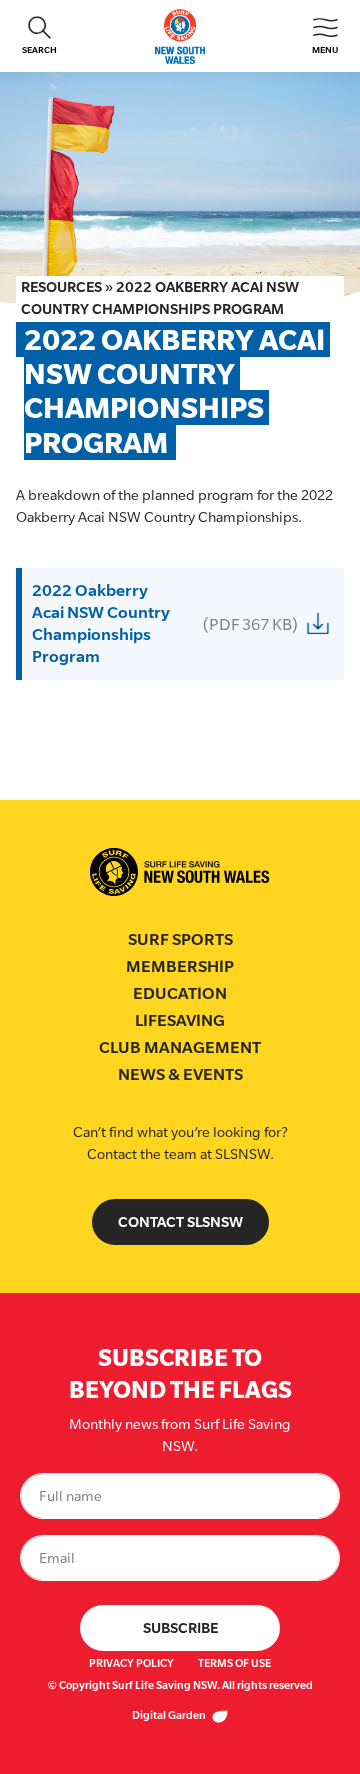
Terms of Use (234, 1663)
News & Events (180, 1074)
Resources (61, 286)
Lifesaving (180, 1020)
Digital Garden (170, 1715)
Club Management (180, 1047)
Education (180, 993)
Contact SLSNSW (180, 1221)
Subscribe (180, 1627)
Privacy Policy (131, 1663)
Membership (180, 966)
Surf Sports (180, 939)
